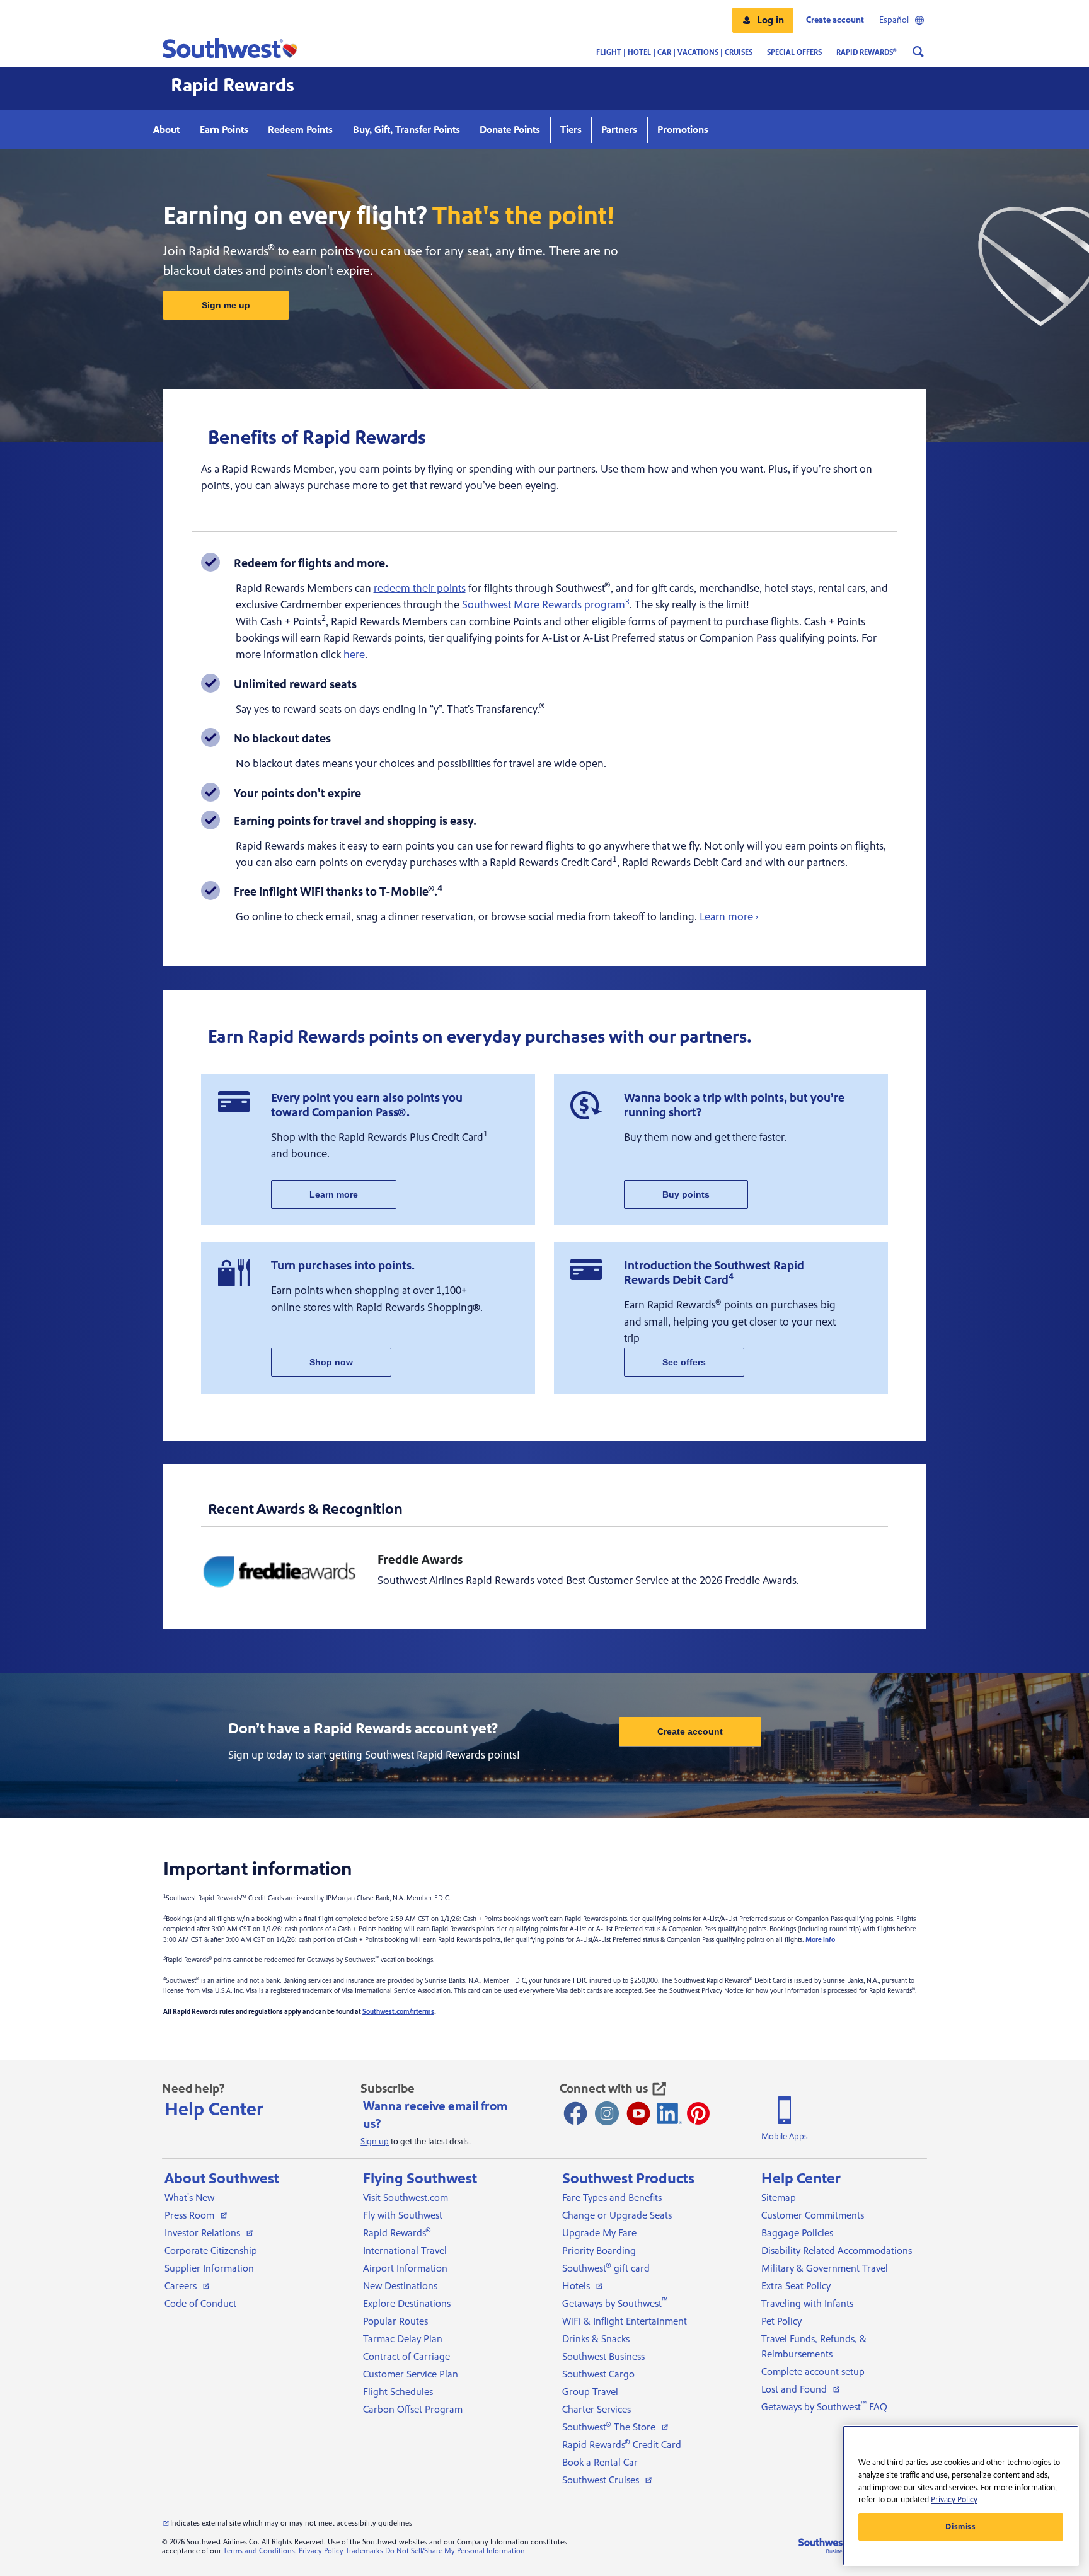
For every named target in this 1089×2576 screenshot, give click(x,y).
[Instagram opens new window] (607, 2113)
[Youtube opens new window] (638, 2113)
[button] (763, 20)
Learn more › (729, 917)
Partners (619, 130)
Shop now (331, 1362)
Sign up (375, 2142)
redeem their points (420, 588)
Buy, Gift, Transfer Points (406, 130)
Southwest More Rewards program (546, 605)
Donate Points (510, 130)
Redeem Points (300, 130)
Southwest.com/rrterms (398, 2012)
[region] (961, 2496)
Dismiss (961, 2527)
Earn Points (224, 130)
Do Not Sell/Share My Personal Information (455, 2551)
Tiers (571, 130)
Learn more (334, 1194)
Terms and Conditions (259, 2551)
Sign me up (226, 305)
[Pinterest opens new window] (698, 2113)
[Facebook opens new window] (575, 2113)
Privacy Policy (321, 2551)
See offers (684, 1362)
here (354, 655)
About (166, 130)
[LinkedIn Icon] (669, 2113)
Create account (690, 1731)
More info (820, 1940)
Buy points (686, 1194)
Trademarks (364, 2551)
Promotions (683, 130)
